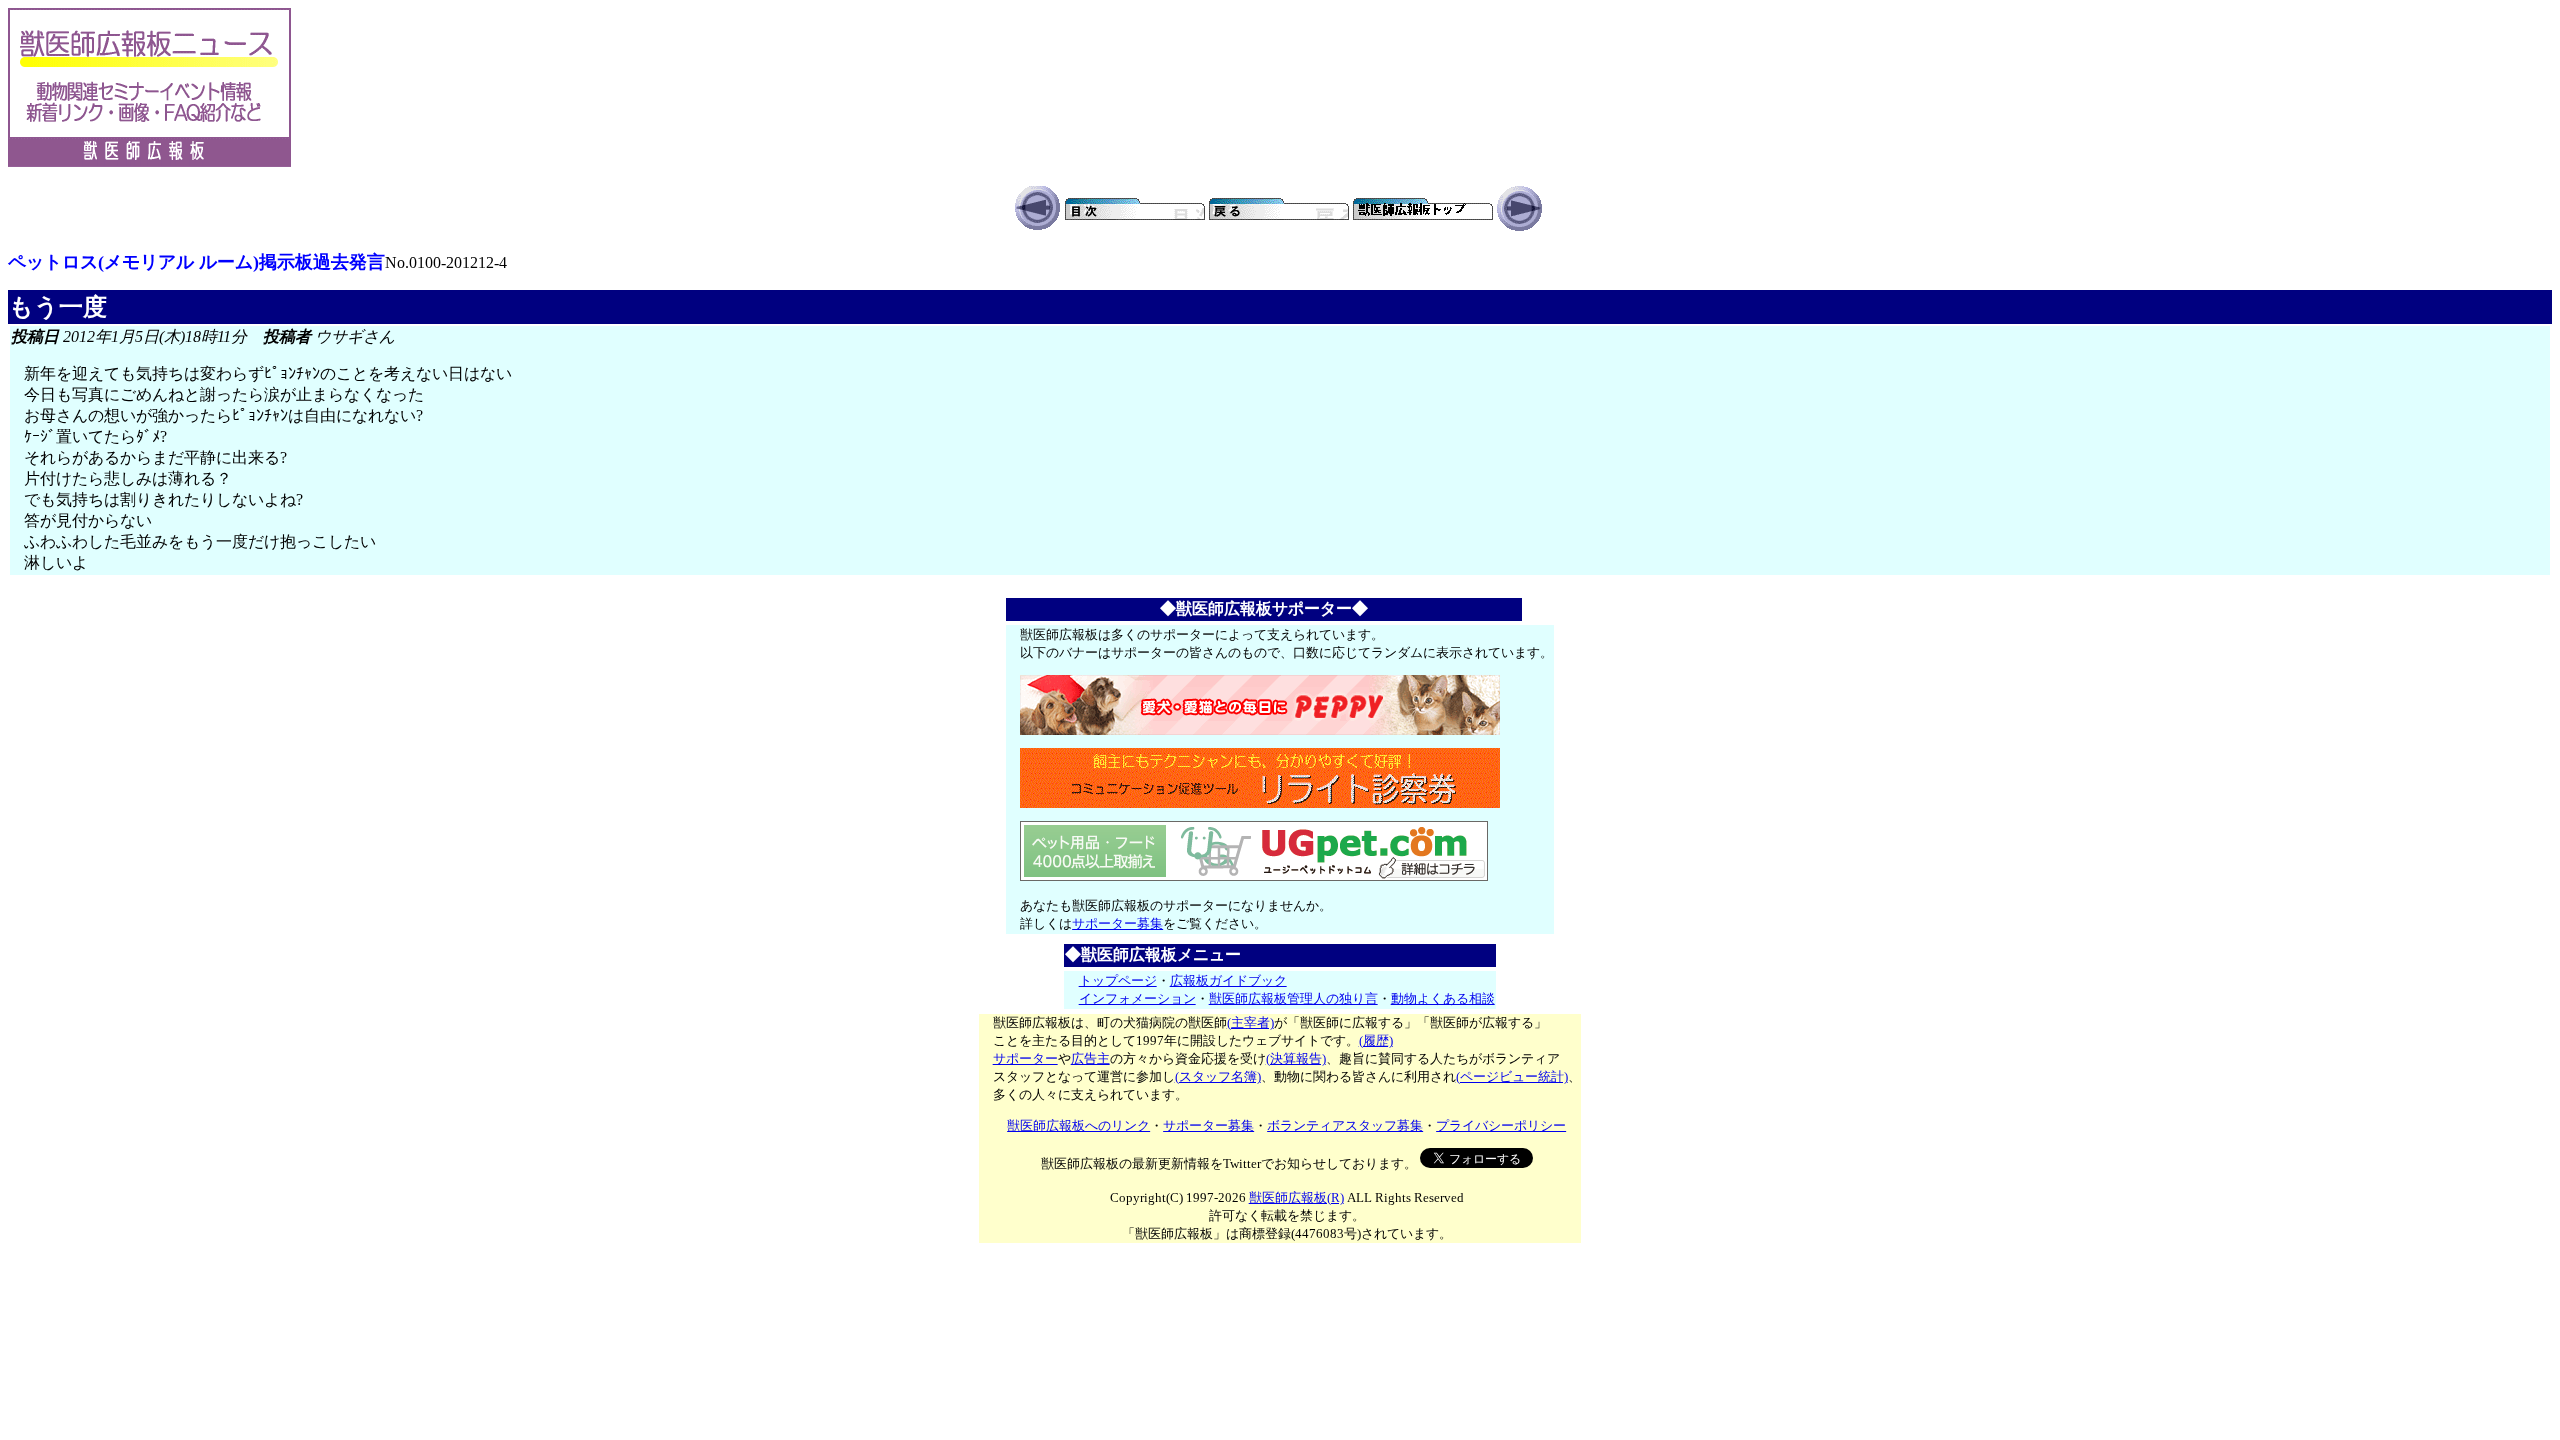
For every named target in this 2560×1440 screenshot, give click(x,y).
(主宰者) (1250, 1022)
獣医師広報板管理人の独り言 (1293, 998)
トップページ (1118, 980)
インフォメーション (1137, 998)
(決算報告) (1296, 1058)
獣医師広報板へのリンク (1078, 1125)
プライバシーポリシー (1501, 1125)
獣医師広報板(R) (1296, 1197)
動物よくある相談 (1443, 998)
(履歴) (1376, 1040)
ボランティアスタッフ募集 (1345, 1125)
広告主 (1090, 1058)
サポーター (1025, 1058)
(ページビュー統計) (1512, 1076)
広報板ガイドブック (1228, 980)
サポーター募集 (1117, 923)
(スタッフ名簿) (1218, 1076)
